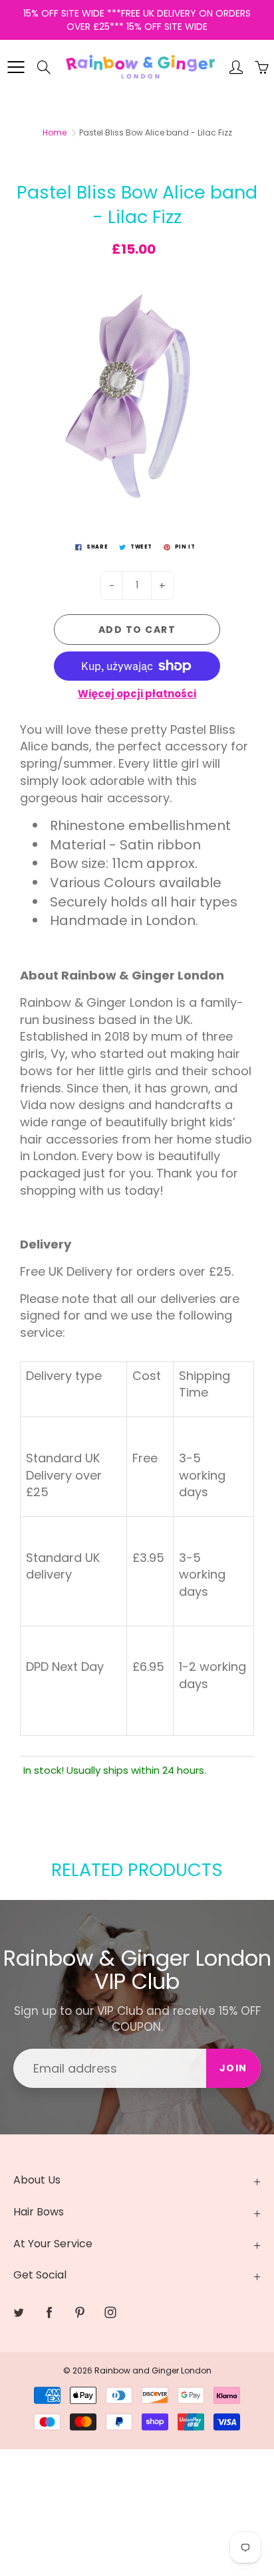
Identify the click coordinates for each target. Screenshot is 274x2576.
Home (55, 132)
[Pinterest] (79, 2313)
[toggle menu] (16, 67)
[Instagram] (110, 2313)
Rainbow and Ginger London (153, 2370)
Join (233, 2068)
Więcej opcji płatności (137, 694)
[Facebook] (49, 2313)
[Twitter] (18, 2313)
